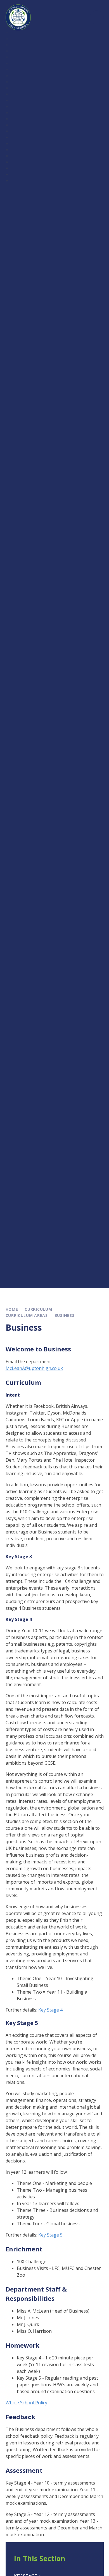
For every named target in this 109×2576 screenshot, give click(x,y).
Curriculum (38, 1309)
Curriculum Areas (27, 1315)
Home (12, 1309)
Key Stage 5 (50, 2235)
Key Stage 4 (50, 2010)
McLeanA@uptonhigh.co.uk (34, 1368)
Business (65, 1315)
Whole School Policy (26, 2403)
